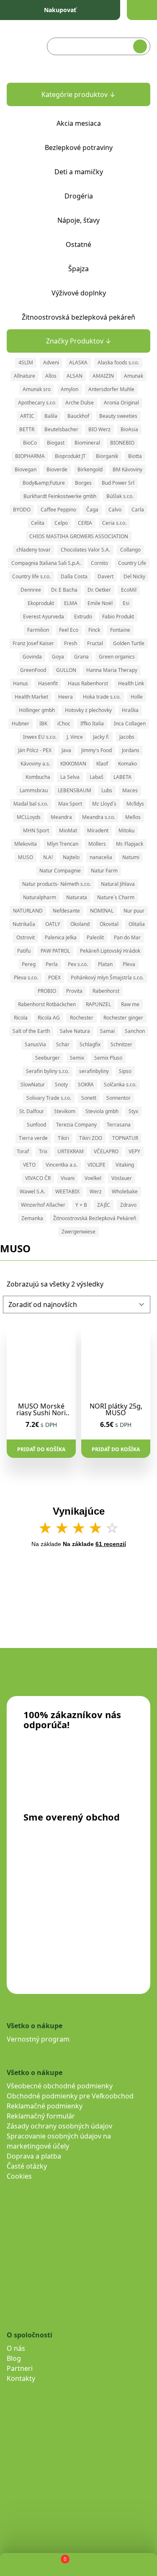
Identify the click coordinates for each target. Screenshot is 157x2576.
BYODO (22, 510)
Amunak (134, 376)
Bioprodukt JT (70, 456)
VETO (29, 1165)
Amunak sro (37, 389)
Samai (107, 1031)
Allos (51, 376)
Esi (126, 603)
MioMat (68, 830)
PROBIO (47, 991)
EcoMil (129, 590)
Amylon (69, 389)
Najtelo (71, 857)
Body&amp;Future (44, 483)
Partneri (20, 2368)
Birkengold (90, 469)
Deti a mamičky (79, 172)
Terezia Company (76, 1125)
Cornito (99, 563)
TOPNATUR (125, 1138)
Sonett (89, 1098)
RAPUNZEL (98, 1004)
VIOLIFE (97, 1165)
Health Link (131, 683)
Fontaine (120, 630)
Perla (52, 964)
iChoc (64, 723)
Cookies (19, 2176)
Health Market (31, 697)
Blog (14, 2358)
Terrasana (119, 1125)
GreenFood (33, 670)
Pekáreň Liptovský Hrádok (110, 951)
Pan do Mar (127, 937)
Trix (43, 1151)
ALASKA (78, 362)
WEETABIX (67, 1191)
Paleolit (95, 937)
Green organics (117, 657)
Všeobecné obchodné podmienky (60, 2086)
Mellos (133, 817)
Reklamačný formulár (41, 2116)
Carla (138, 510)
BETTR (27, 429)
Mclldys (135, 804)
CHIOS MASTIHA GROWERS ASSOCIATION (79, 536)
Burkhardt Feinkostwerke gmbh (60, 496)
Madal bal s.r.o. (31, 804)
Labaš (97, 777)
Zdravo (128, 1205)
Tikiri (63, 1138)
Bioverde (57, 469)
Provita (74, 991)
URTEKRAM (71, 1151)
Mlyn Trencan (63, 844)
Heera (66, 697)
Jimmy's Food (97, 750)
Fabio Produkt (118, 617)
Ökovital (109, 924)
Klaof (102, 764)
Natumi (131, 857)
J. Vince (75, 737)
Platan (105, 964)
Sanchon (135, 1031)
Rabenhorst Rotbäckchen (47, 1004)
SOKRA (86, 1085)
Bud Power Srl (118, 483)
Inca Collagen (130, 723)
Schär (63, 1044)
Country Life (132, 563)
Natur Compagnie (60, 871)
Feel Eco (69, 630)
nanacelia (101, 857)
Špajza (78, 269)
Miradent (98, 830)
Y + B (81, 1205)
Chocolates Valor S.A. (85, 550)
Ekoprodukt (41, 603)
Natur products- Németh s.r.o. (57, 884)
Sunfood (36, 1125)
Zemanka (32, 1218)
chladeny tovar (33, 550)
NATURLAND (28, 911)
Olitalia (137, 924)
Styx (133, 1111)
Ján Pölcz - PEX (35, 750)
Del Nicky (134, 576)
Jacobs (127, 737)
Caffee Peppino (58, 510)
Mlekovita (26, 844)
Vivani (68, 1178)
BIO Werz (99, 429)
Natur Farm (104, 871)
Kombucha (38, 777)
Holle (137, 697)
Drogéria (79, 196)
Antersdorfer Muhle (111, 389)
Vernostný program (38, 2039)
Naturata (77, 897)
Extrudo (83, 617)
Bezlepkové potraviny (79, 147)
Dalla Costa (74, 576)
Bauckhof (78, 416)
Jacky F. (101, 737)
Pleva (129, 964)
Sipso (125, 1071)
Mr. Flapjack (130, 844)
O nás (16, 2348)
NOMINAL (102, 911)
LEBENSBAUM (75, 790)
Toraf (23, 1151)
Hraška (130, 710)
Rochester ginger (123, 1018)
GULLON (66, 670)
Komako (127, 764)
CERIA (85, 523)
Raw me (130, 1004)
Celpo (61, 523)
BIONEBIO (122, 443)
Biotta (135, 456)
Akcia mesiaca (79, 123)
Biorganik (107, 456)
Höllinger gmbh (37, 710)
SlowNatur (33, 1085)
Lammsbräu (34, 790)
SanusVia (35, 1044)
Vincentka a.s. (62, 1165)
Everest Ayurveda (44, 617)
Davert (106, 576)
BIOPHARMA (30, 456)
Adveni (51, 362)
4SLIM (26, 362)
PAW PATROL (55, 951)
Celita (38, 523)
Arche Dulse (80, 403)
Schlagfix (90, 1044)
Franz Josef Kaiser (33, 643)
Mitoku (126, 830)
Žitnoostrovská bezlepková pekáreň (78, 317)
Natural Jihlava (118, 884)
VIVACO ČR (38, 1178)
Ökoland (80, 924)
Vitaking (125, 1165)
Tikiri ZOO (91, 1138)
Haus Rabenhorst (88, 683)
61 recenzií (111, 1544)
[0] (58, 2565)
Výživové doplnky (79, 293)
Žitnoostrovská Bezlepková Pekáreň (95, 1218)
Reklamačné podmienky (45, 2106)
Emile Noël (100, 603)
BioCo (30, 443)
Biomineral (87, 443)
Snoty (61, 1085)
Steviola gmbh (102, 1111)
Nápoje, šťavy (78, 220)
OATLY (53, 924)
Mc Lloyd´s (104, 804)
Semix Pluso (108, 1058)
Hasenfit (48, 683)
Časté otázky (27, 2166)
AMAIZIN (103, 376)
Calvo (115, 510)
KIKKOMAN (73, 764)
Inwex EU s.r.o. (40, 737)
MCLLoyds (29, 817)
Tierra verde (33, 1138)
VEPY (134, 1151)
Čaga (92, 510)
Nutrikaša (24, 924)
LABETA (122, 777)
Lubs (107, 790)
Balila (51, 416)
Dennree (31, 590)
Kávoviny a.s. (35, 764)
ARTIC (27, 416)
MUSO (26, 857)
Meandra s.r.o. (99, 817)
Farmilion (38, 630)
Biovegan (26, 469)
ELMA (71, 603)
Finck (94, 630)
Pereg (29, 964)
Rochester (82, 1018)
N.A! (48, 857)
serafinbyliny (94, 1071)
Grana (81, 657)
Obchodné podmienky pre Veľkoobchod (70, 2096)
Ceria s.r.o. (114, 523)
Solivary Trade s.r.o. (49, 1098)
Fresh (71, 643)
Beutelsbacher (61, 429)
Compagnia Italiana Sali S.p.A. (46, 563)
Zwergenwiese (78, 1232)
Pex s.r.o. (78, 964)
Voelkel (93, 1178)
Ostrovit (26, 937)
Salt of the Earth (31, 1031)
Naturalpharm (40, 897)
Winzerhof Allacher (43, 1205)
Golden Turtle (129, 643)
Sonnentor (118, 1098)
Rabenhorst (106, 991)
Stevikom (65, 1111)
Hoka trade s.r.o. (102, 697)
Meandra (61, 817)
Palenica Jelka (61, 937)
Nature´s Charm (116, 897)
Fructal (95, 643)
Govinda (32, 657)
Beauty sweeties (118, 416)
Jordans (131, 750)
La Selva (70, 777)
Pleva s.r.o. (26, 978)
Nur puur (134, 911)
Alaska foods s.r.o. (118, 362)
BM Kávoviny (127, 469)
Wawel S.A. (32, 1191)
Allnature (24, 376)
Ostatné (78, 244)
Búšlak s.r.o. (120, 496)
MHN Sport (36, 830)
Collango (130, 550)
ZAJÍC (104, 1205)
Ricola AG (49, 1018)
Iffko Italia (92, 723)
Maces (130, 790)
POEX (54, 978)
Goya (58, 657)
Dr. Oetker (99, 590)
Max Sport (70, 804)
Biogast (56, 443)
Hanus (21, 683)
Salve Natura (75, 1031)
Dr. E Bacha (64, 590)
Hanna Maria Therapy (112, 670)
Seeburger (48, 1058)
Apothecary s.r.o (37, 403)
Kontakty (21, 2378)
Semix (77, 1058)
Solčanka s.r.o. (120, 1085)
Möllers (97, 844)
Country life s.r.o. (31, 576)
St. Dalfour (32, 1111)
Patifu (24, 951)
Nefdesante (66, 911)
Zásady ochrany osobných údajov (59, 2126)
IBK (43, 723)
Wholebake (125, 1191)
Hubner (21, 723)
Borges (83, 483)
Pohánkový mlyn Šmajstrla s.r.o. (107, 978)
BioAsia (129, 429)
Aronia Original (121, 403)
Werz (96, 1191)
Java (66, 750)
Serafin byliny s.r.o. (48, 1071)
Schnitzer (121, 1044)
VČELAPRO (106, 1151)
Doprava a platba (34, 2156)
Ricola (21, 1018)
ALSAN (75, 376)
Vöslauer (122, 1178)
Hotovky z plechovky (88, 710)
